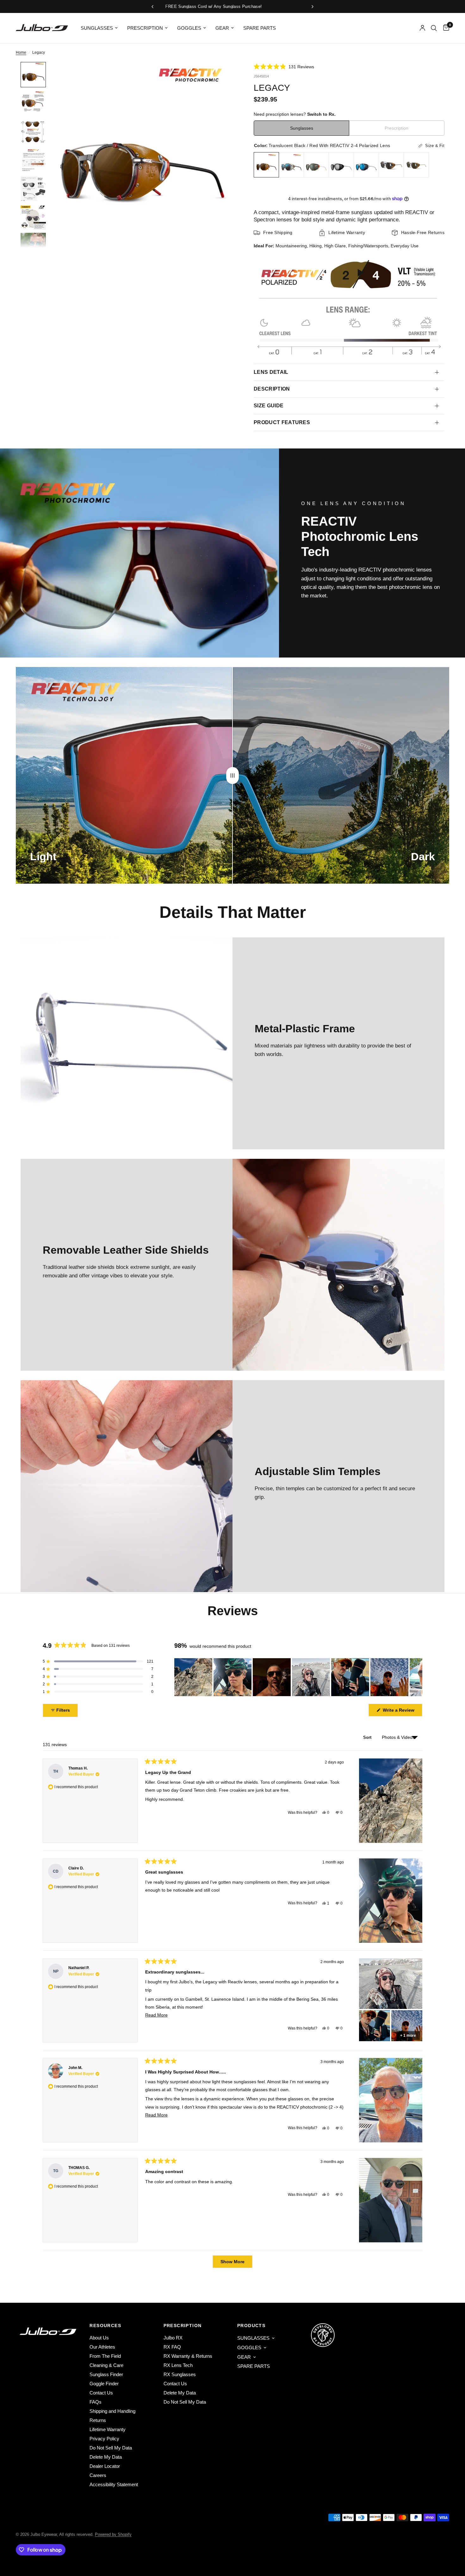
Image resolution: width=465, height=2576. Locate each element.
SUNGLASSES (97, 28)
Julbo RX (173, 2338)
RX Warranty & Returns (188, 2356)
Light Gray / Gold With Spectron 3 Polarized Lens (416, 165)
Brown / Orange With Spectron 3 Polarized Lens (316, 165)
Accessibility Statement (114, 2484)
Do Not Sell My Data (111, 2448)
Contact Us (101, 2393)
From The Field (105, 2356)
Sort (368, 1737)
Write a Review (400, 1712)
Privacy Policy (104, 2439)
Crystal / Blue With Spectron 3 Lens (366, 165)
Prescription (397, 128)
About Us (99, 2338)
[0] (445, 28)
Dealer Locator (105, 2466)
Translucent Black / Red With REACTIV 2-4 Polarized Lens (266, 165)
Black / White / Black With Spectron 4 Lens (341, 165)
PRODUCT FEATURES (282, 422)
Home (21, 53)
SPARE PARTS (260, 28)
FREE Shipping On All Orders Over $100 (257, 6)
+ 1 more (408, 2035)
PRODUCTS (251, 2326)
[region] (298, 1677)
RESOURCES (105, 2326)
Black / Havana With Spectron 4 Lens (391, 165)
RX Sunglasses (180, 2374)
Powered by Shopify (113, 2534)
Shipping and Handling (112, 2411)
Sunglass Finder (106, 2374)
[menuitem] (99, 28)
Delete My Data (106, 2457)
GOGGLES (189, 28)
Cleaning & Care (106, 2365)
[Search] (434, 28)
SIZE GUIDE (269, 406)
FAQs (96, 2402)
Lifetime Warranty (108, 2429)
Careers (98, 2475)
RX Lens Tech (178, 2365)
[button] (284, 67)
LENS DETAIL (271, 372)
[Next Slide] (417, 1677)
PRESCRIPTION (145, 28)
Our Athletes (102, 2347)
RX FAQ (172, 2347)
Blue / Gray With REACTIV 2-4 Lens (291, 165)
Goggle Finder (104, 2384)
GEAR (222, 28)
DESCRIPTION (272, 389)
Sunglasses (302, 128)
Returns (98, 2420)
